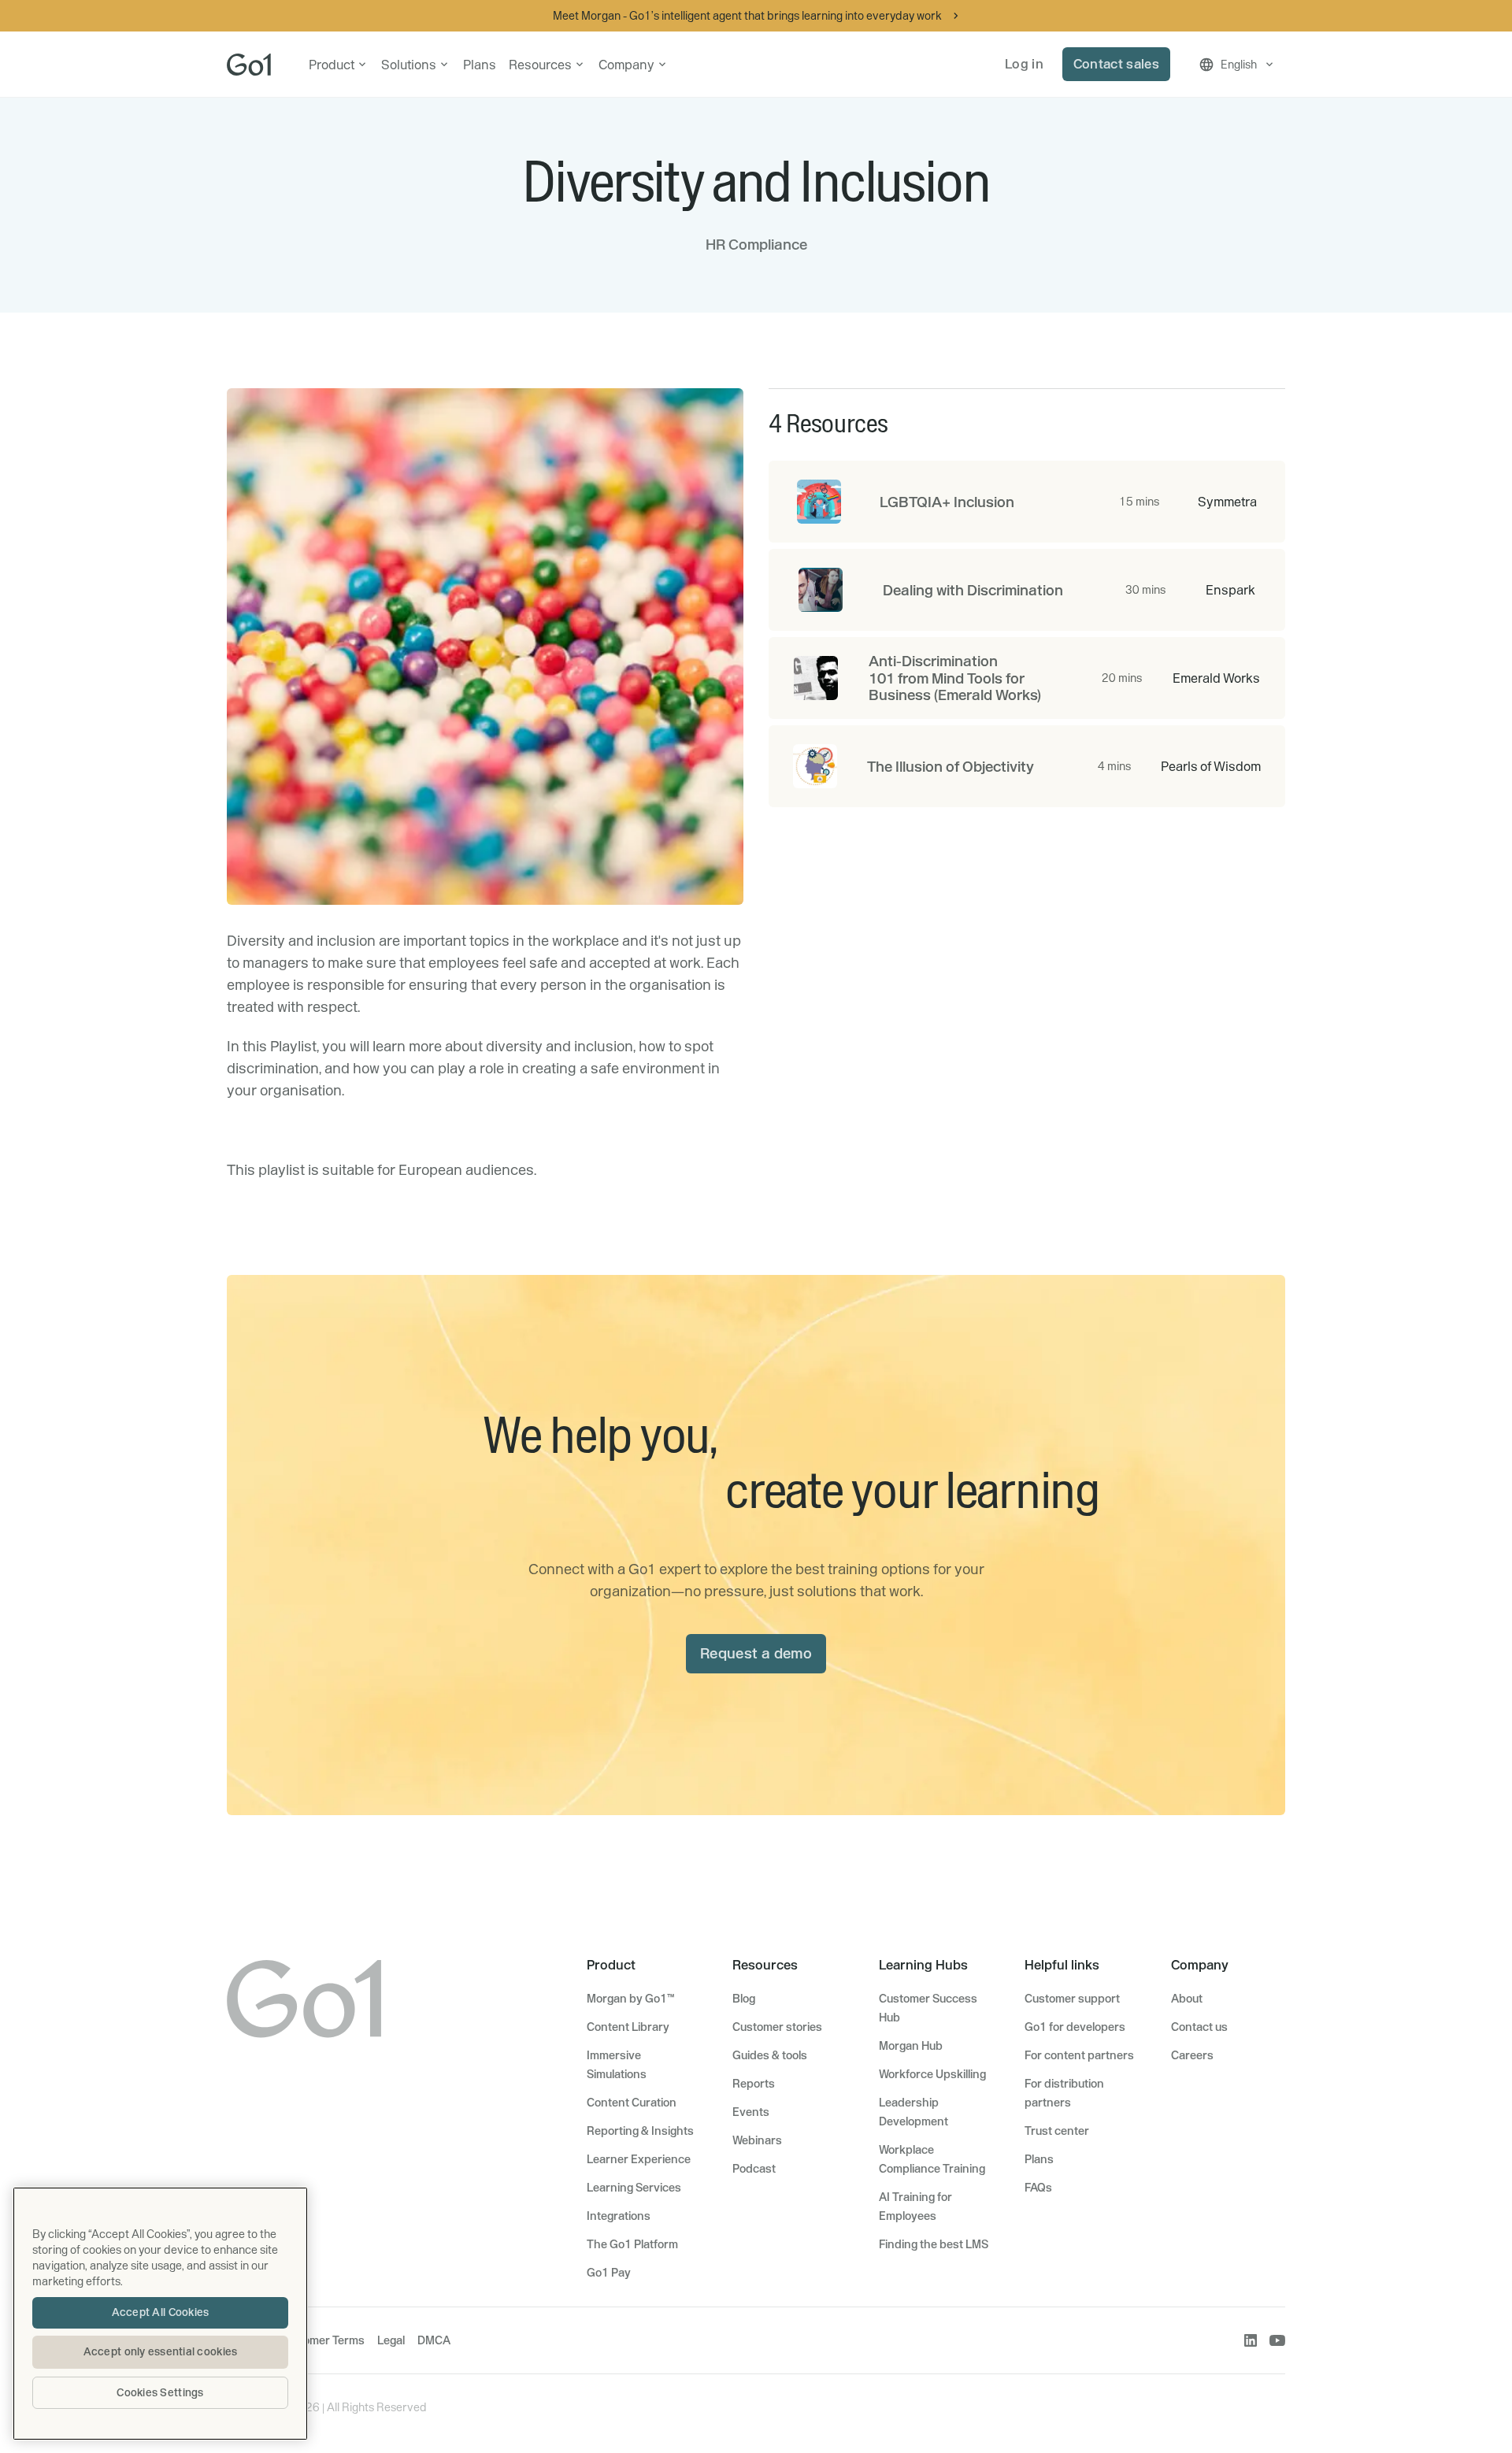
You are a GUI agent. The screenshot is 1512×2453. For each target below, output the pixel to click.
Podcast (754, 2169)
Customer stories (777, 2027)
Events (751, 2112)
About (1187, 1999)
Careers (1192, 2055)
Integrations (619, 2216)
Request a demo (756, 1653)
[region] (160, 2314)
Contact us (1199, 2027)
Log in (1024, 64)
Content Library (628, 2027)
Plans (480, 65)
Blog (744, 1999)
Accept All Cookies (161, 2312)
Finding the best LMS (934, 2244)
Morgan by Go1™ (630, 1999)
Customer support (1072, 1999)
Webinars (757, 2140)
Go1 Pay (609, 2273)
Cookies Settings (160, 2392)
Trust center (1057, 2131)
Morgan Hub (911, 2046)
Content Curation (632, 2103)
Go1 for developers (1075, 2027)
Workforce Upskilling (932, 2074)
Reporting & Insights (640, 2131)
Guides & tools (770, 2055)
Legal (391, 2340)
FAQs (1038, 2188)
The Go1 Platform (632, 2244)
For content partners (1079, 2055)
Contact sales (1116, 64)
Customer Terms (322, 2340)
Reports (754, 2084)
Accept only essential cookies (161, 2351)
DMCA (434, 2340)
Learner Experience (639, 2159)
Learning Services (634, 2188)
